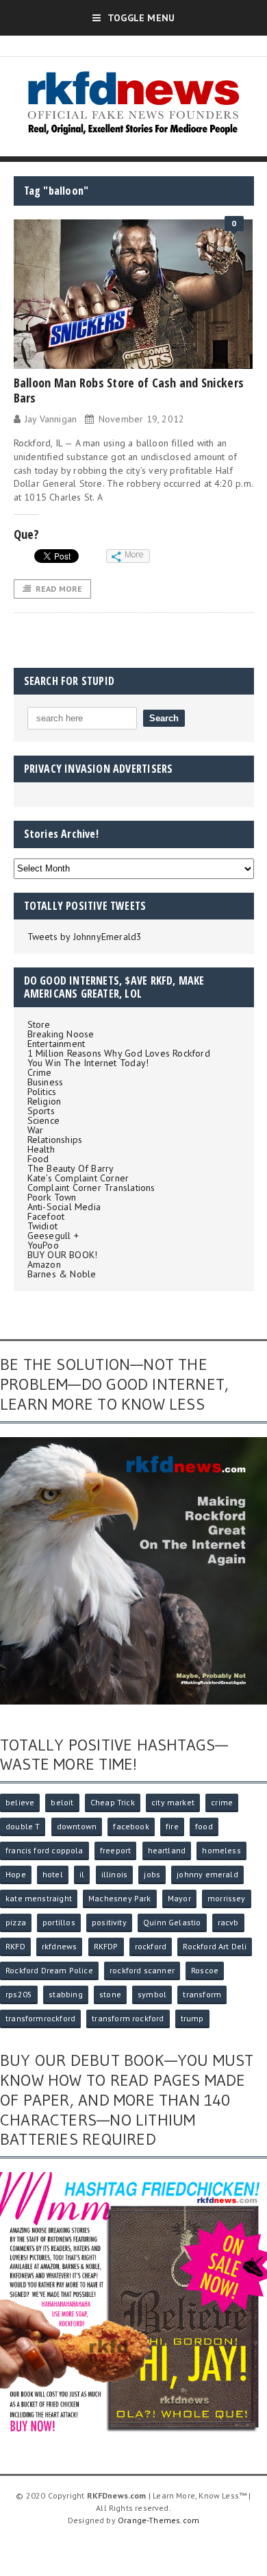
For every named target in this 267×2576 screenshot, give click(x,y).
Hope (16, 1874)
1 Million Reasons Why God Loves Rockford (119, 1053)
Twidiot (42, 1226)
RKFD (15, 1946)
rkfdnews (59, 1946)
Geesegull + (53, 1236)
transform (202, 1994)
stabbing (65, 1994)
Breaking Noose (61, 1034)
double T (23, 1826)
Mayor (179, 1898)
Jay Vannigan (51, 419)
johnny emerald (207, 1874)
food (204, 1826)
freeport (115, 1850)
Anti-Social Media (64, 1207)
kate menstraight (39, 1898)
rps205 (19, 1994)
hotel (53, 1874)
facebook (131, 1826)
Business (46, 1082)
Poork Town (52, 1197)
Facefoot (46, 1216)
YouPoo (43, 1245)
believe (20, 1802)
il (82, 1874)
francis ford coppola (44, 1850)
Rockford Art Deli (215, 1946)
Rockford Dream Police (49, 1970)
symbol (152, 1994)
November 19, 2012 (141, 419)
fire (172, 1826)
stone (110, 1994)
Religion (44, 1101)
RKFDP (106, 1946)
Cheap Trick (113, 1802)
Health (41, 1149)
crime (222, 1802)
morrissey (227, 1898)
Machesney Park (120, 1898)
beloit (62, 1802)
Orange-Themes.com (158, 2520)
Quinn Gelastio (172, 1922)
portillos (59, 1922)
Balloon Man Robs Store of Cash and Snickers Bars (129, 390)
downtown (77, 1826)
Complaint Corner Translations (91, 1188)
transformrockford (40, 2018)
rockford (151, 1946)
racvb (228, 1922)
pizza (16, 1922)
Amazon (44, 1264)
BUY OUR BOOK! (63, 1255)
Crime (40, 1072)
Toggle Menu (141, 18)
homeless (221, 1850)
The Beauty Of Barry (71, 1168)
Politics (42, 1092)
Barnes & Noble (62, 1274)
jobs (152, 1874)
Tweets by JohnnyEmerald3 (85, 937)
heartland (167, 1850)
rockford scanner (142, 1970)
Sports (41, 1111)
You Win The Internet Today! (88, 1063)
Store (39, 1024)
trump (192, 2018)
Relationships (55, 1140)
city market (173, 1802)
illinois (114, 1874)
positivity (109, 1922)
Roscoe (205, 1970)
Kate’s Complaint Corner (78, 1178)
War (36, 1130)
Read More (59, 589)
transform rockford (128, 2018)
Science (43, 1120)
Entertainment (56, 1044)
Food (38, 1159)
